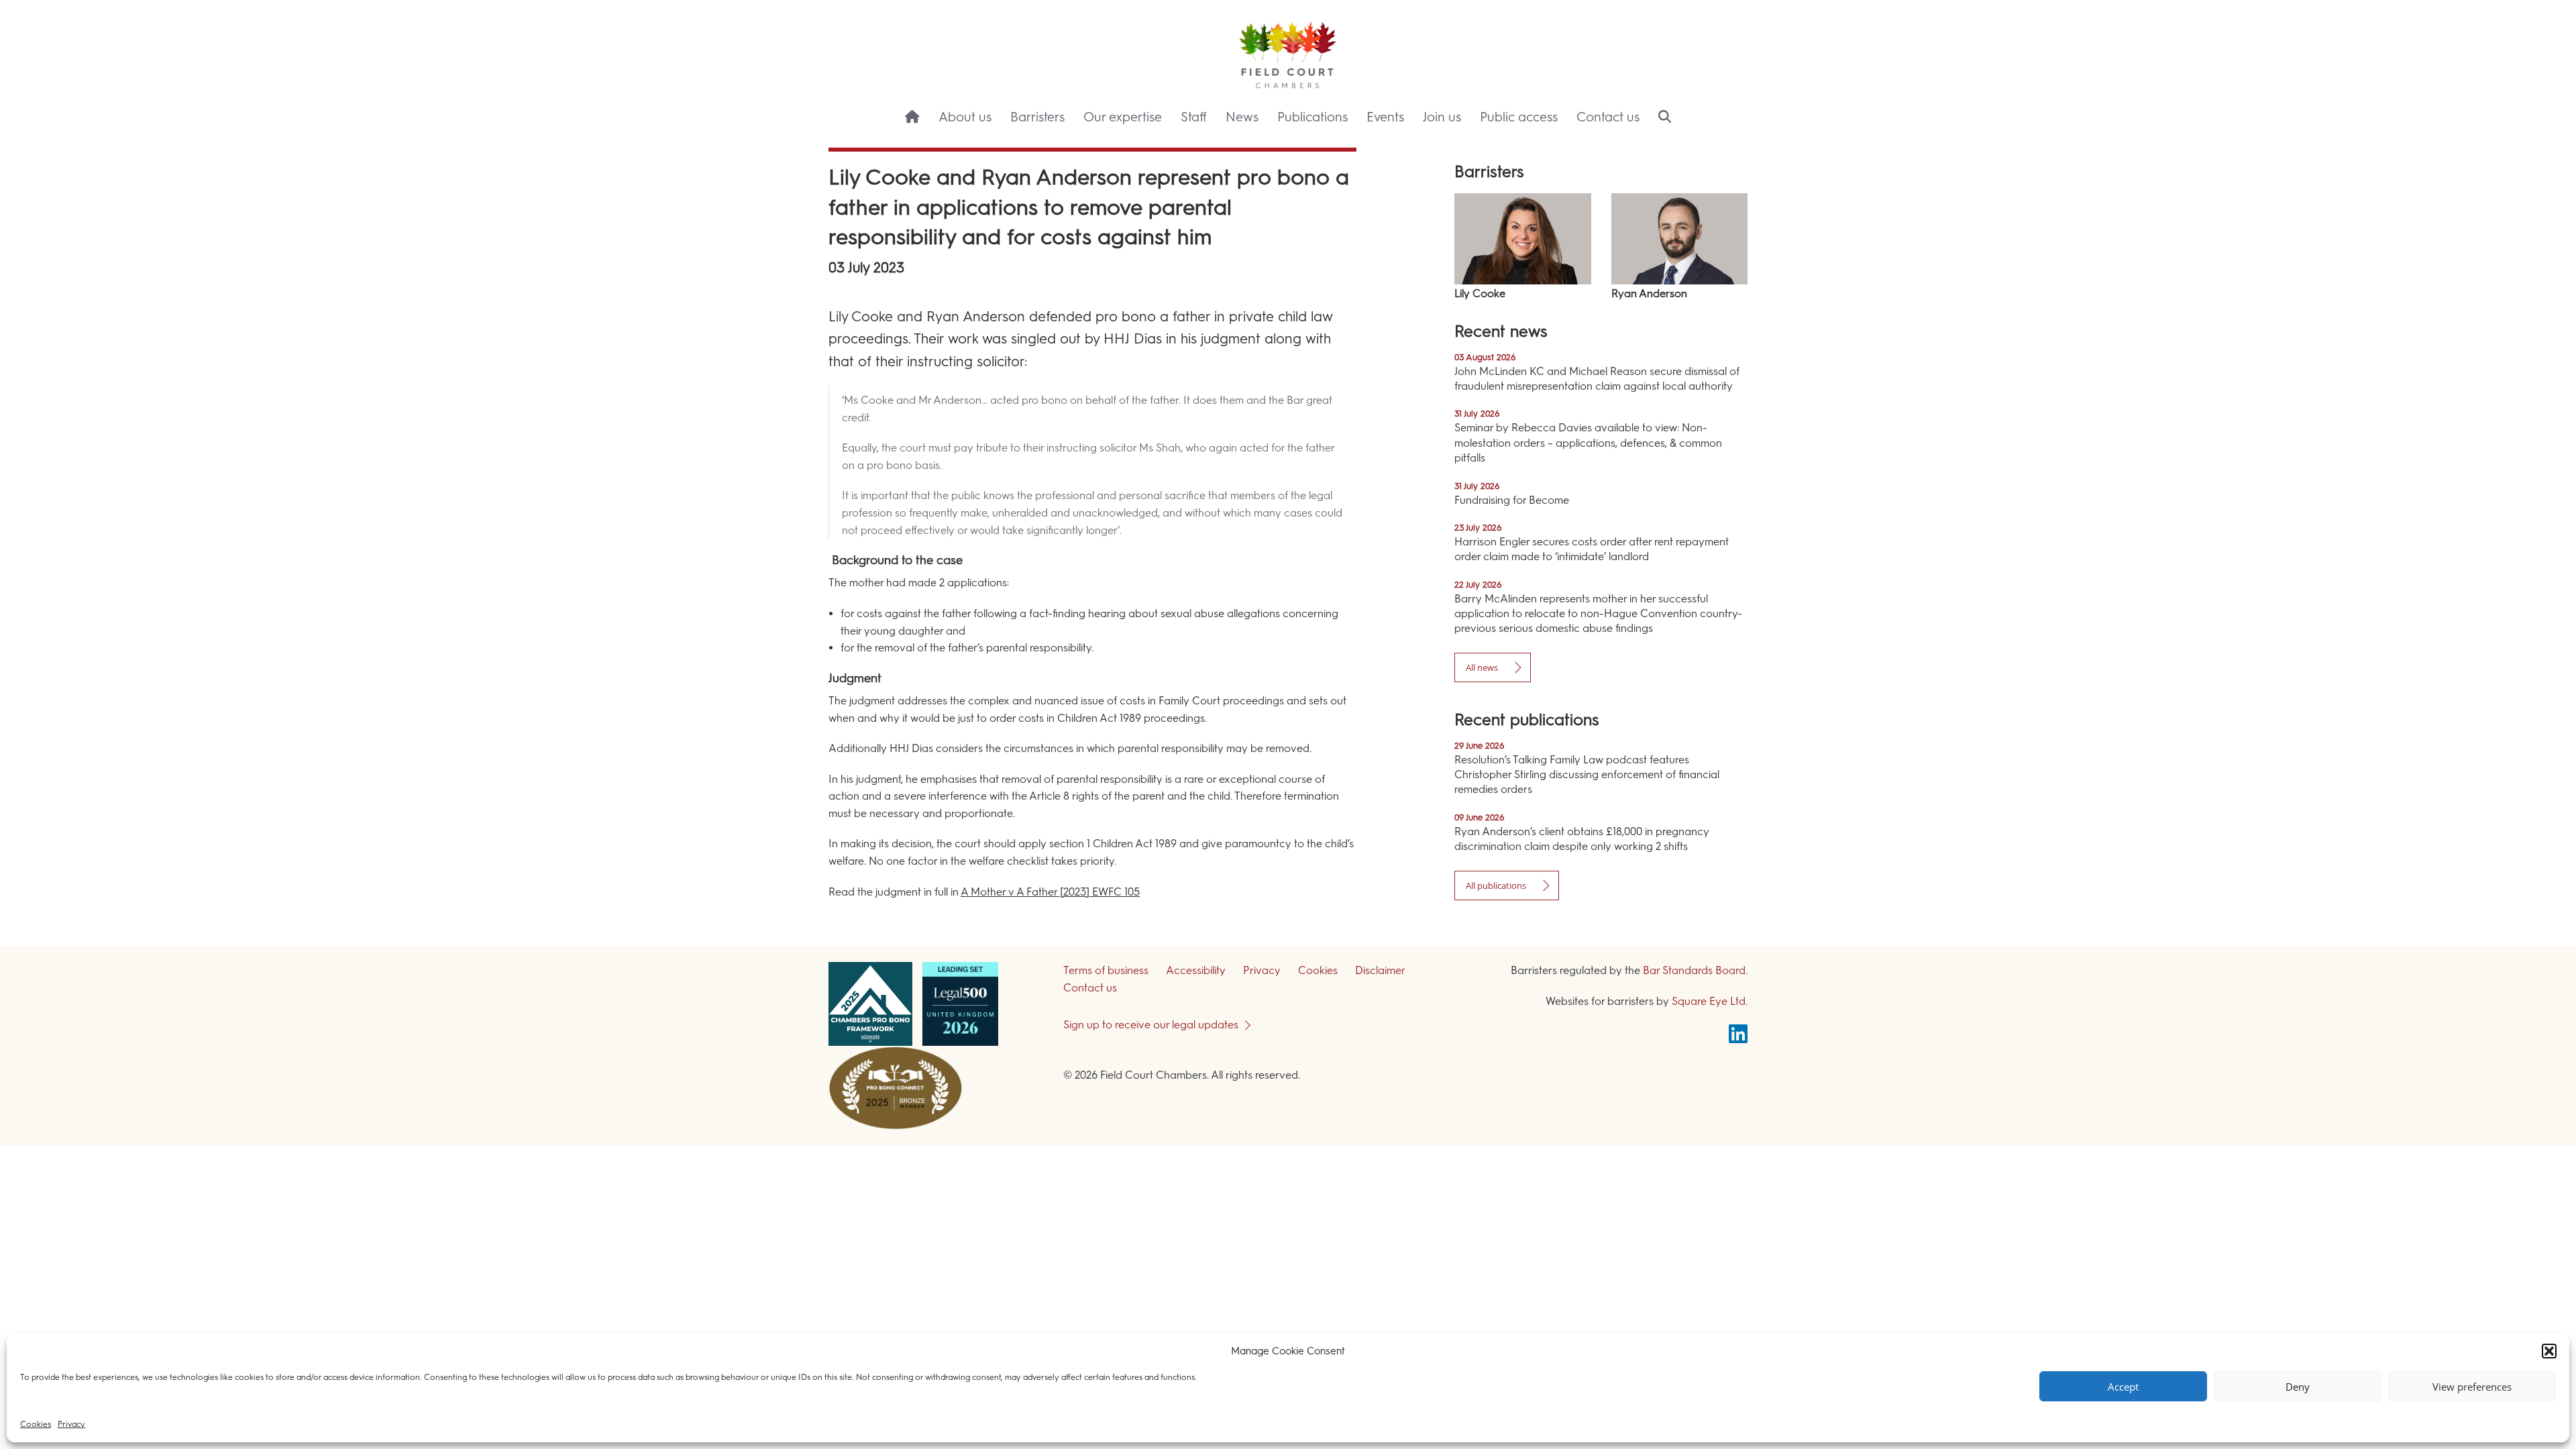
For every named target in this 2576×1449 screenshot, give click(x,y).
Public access (1519, 117)
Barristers (1037, 117)
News (1242, 117)
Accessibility (1196, 970)
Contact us (1608, 117)
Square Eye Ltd (1709, 1001)
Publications (1312, 117)
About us (965, 117)
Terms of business (1106, 970)
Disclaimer (1380, 970)
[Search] (1665, 118)
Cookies (36, 1424)
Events (1385, 117)
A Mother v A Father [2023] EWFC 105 (1050, 892)
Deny (2298, 1387)
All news (1482, 667)
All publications (1496, 885)
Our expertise (1123, 117)
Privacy (71, 1424)
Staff (1194, 117)
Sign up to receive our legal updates (1151, 1025)
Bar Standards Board (1694, 970)
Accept (2123, 1387)
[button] (2549, 1351)
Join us (1442, 117)
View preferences (2472, 1387)
